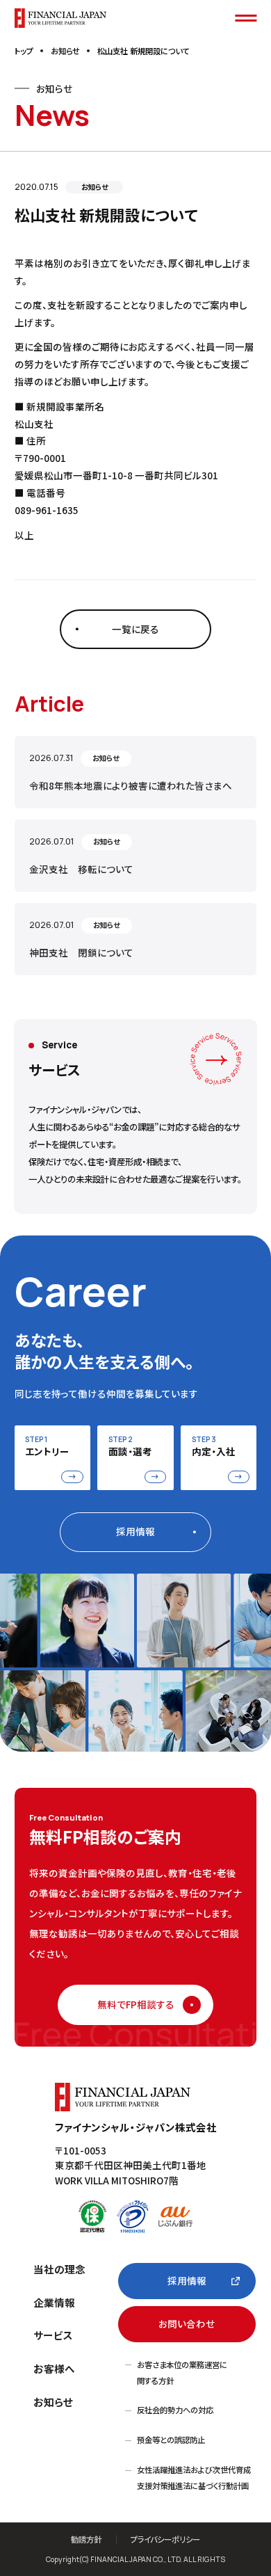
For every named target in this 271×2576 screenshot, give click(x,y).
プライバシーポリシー (165, 2539)
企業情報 (54, 2302)
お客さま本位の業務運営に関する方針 (182, 2373)
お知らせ (53, 2402)
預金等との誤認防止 (171, 2440)
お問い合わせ (187, 2323)
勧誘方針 (86, 2539)
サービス (53, 2335)
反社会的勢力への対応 (175, 2410)
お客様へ (54, 2368)
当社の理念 (59, 2269)
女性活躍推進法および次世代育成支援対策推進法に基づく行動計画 (194, 2478)
